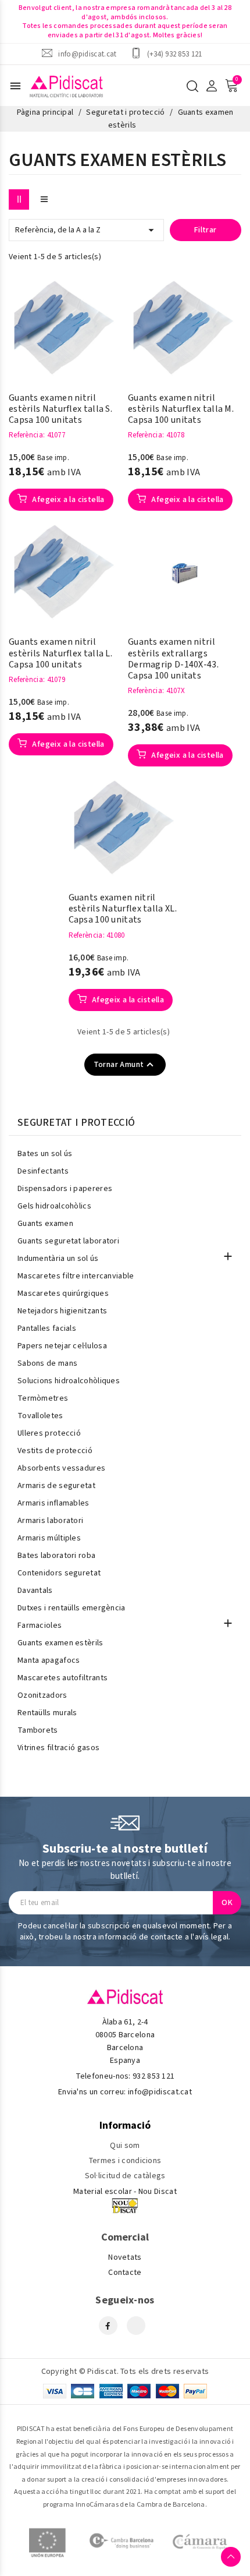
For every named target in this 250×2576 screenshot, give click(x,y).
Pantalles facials (47, 1328)
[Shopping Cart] (231, 86)
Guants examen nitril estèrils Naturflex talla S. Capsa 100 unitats (60, 409)
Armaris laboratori (50, 1521)
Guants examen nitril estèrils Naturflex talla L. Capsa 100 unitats (60, 653)
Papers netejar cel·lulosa (62, 1346)
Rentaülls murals (47, 1713)
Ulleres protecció (49, 1433)
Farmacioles (40, 1626)
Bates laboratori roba (56, 1556)
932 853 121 (153, 2076)
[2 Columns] (19, 199)
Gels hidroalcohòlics (54, 1206)
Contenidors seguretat (59, 1573)
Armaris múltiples (49, 1538)
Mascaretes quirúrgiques (63, 1294)
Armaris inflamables (53, 1503)
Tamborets (38, 1730)
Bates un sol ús (45, 1154)
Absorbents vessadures (61, 1468)
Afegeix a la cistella (67, 500)
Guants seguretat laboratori (68, 1241)
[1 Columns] (44, 199)
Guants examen (45, 1224)
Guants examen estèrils (60, 1643)
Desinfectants (43, 1171)
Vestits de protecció (55, 1451)
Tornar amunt (125, 1065)
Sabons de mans (47, 1363)
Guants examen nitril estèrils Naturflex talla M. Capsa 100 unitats (181, 409)
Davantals (35, 1591)
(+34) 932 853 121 (175, 54)
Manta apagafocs (49, 1660)
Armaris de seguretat (56, 1486)
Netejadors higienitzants (62, 1311)
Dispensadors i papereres (65, 1189)
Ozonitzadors (42, 1695)
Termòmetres (43, 1398)
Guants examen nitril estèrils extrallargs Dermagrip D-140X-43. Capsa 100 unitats (173, 659)
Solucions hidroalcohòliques (69, 1381)
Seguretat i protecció (76, 1123)
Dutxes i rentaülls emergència (72, 1608)
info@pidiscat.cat (87, 54)
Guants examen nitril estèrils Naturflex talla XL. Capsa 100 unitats (123, 909)
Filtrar (206, 230)
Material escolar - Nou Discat (125, 2192)
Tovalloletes (40, 1416)
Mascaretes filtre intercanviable (76, 1276)
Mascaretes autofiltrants (63, 1678)
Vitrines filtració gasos (58, 1748)
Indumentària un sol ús (58, 1259)
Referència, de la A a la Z (86, 230)
